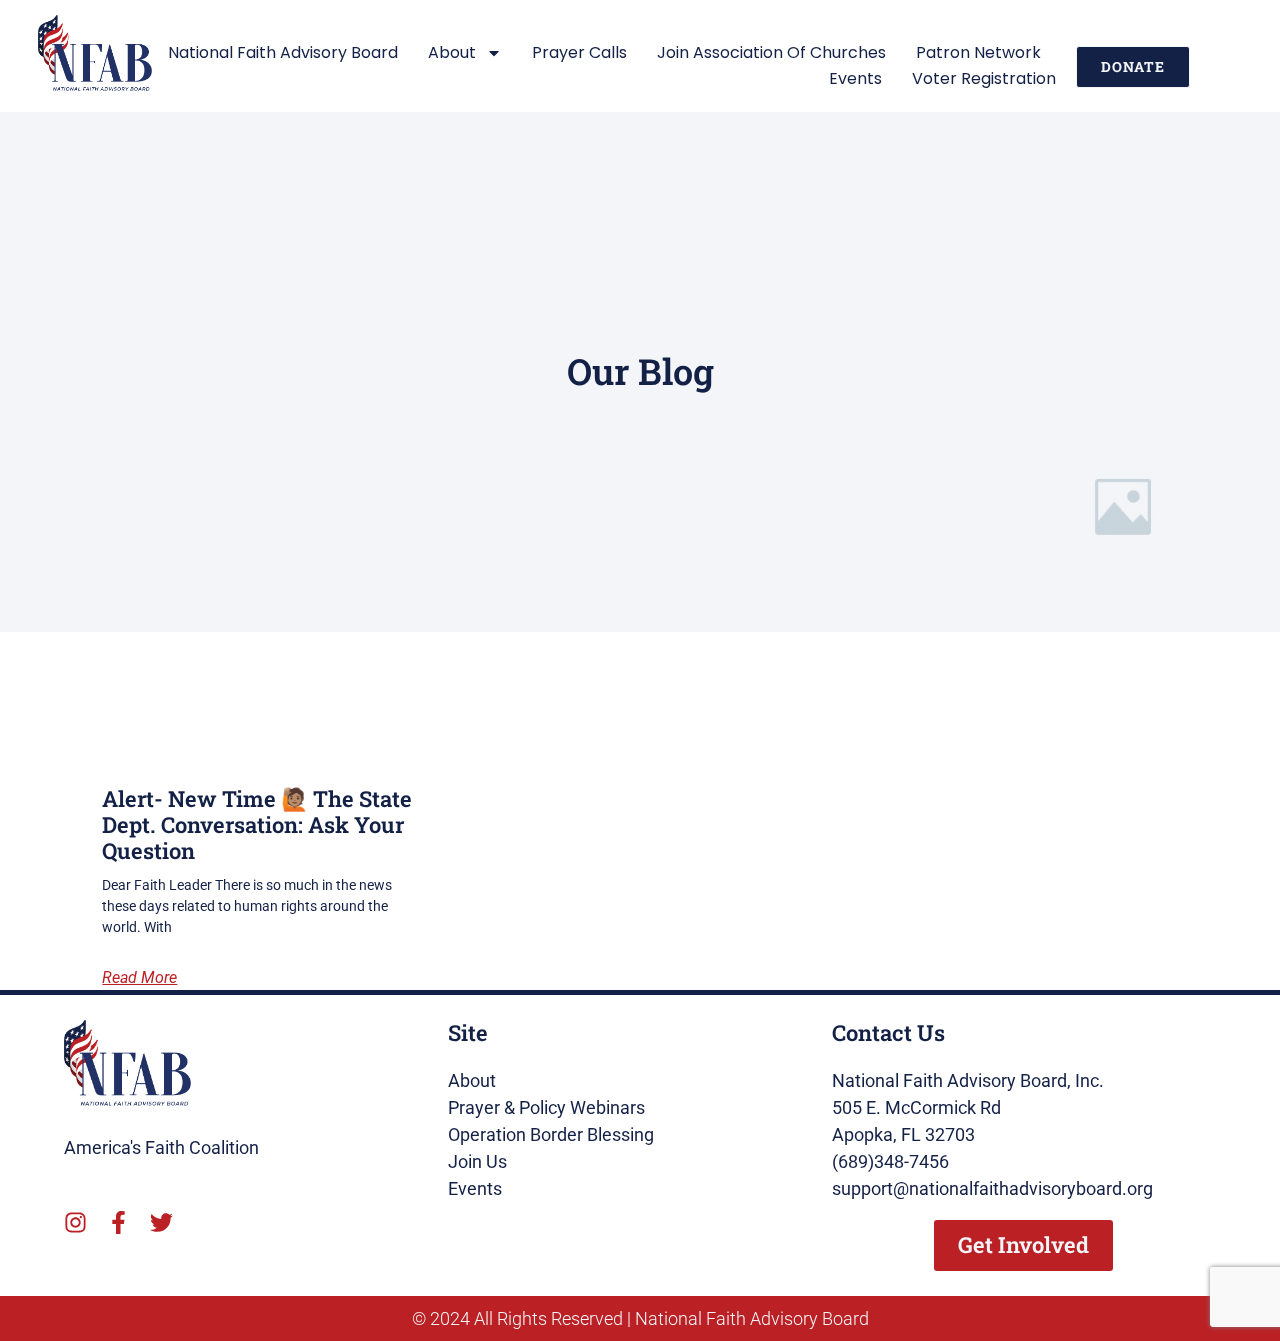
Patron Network (978, 52)
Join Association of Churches (771, 52)
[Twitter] (161, 1222)
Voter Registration (984, 78)
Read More (139, 977)
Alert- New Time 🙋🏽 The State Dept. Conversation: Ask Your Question (257, 825)
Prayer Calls (579, 52)
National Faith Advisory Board (283, 52)
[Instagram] (75, 1222)
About (452, 52)
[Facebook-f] (118, 1222)
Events (855, 78)
